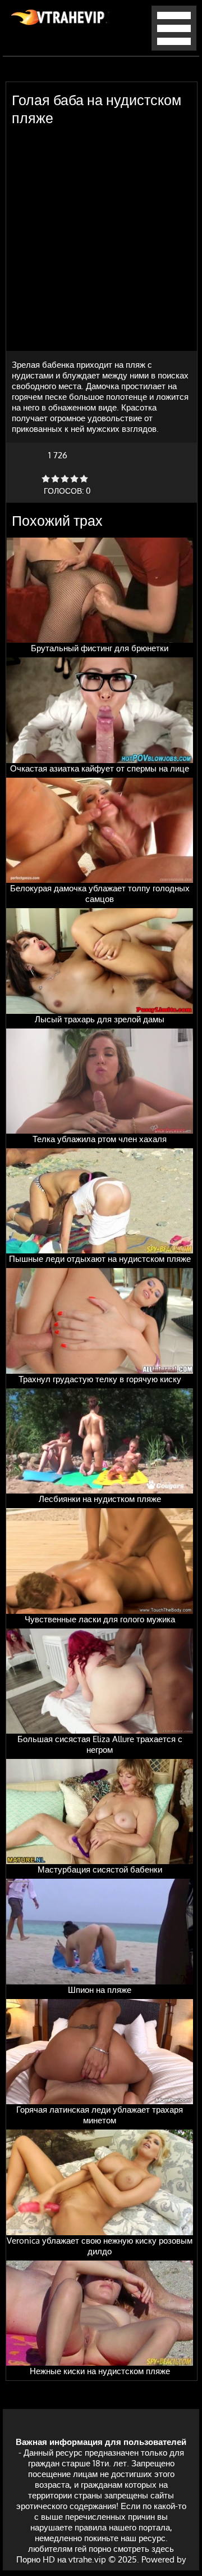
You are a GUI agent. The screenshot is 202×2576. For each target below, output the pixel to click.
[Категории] (174, 48)
